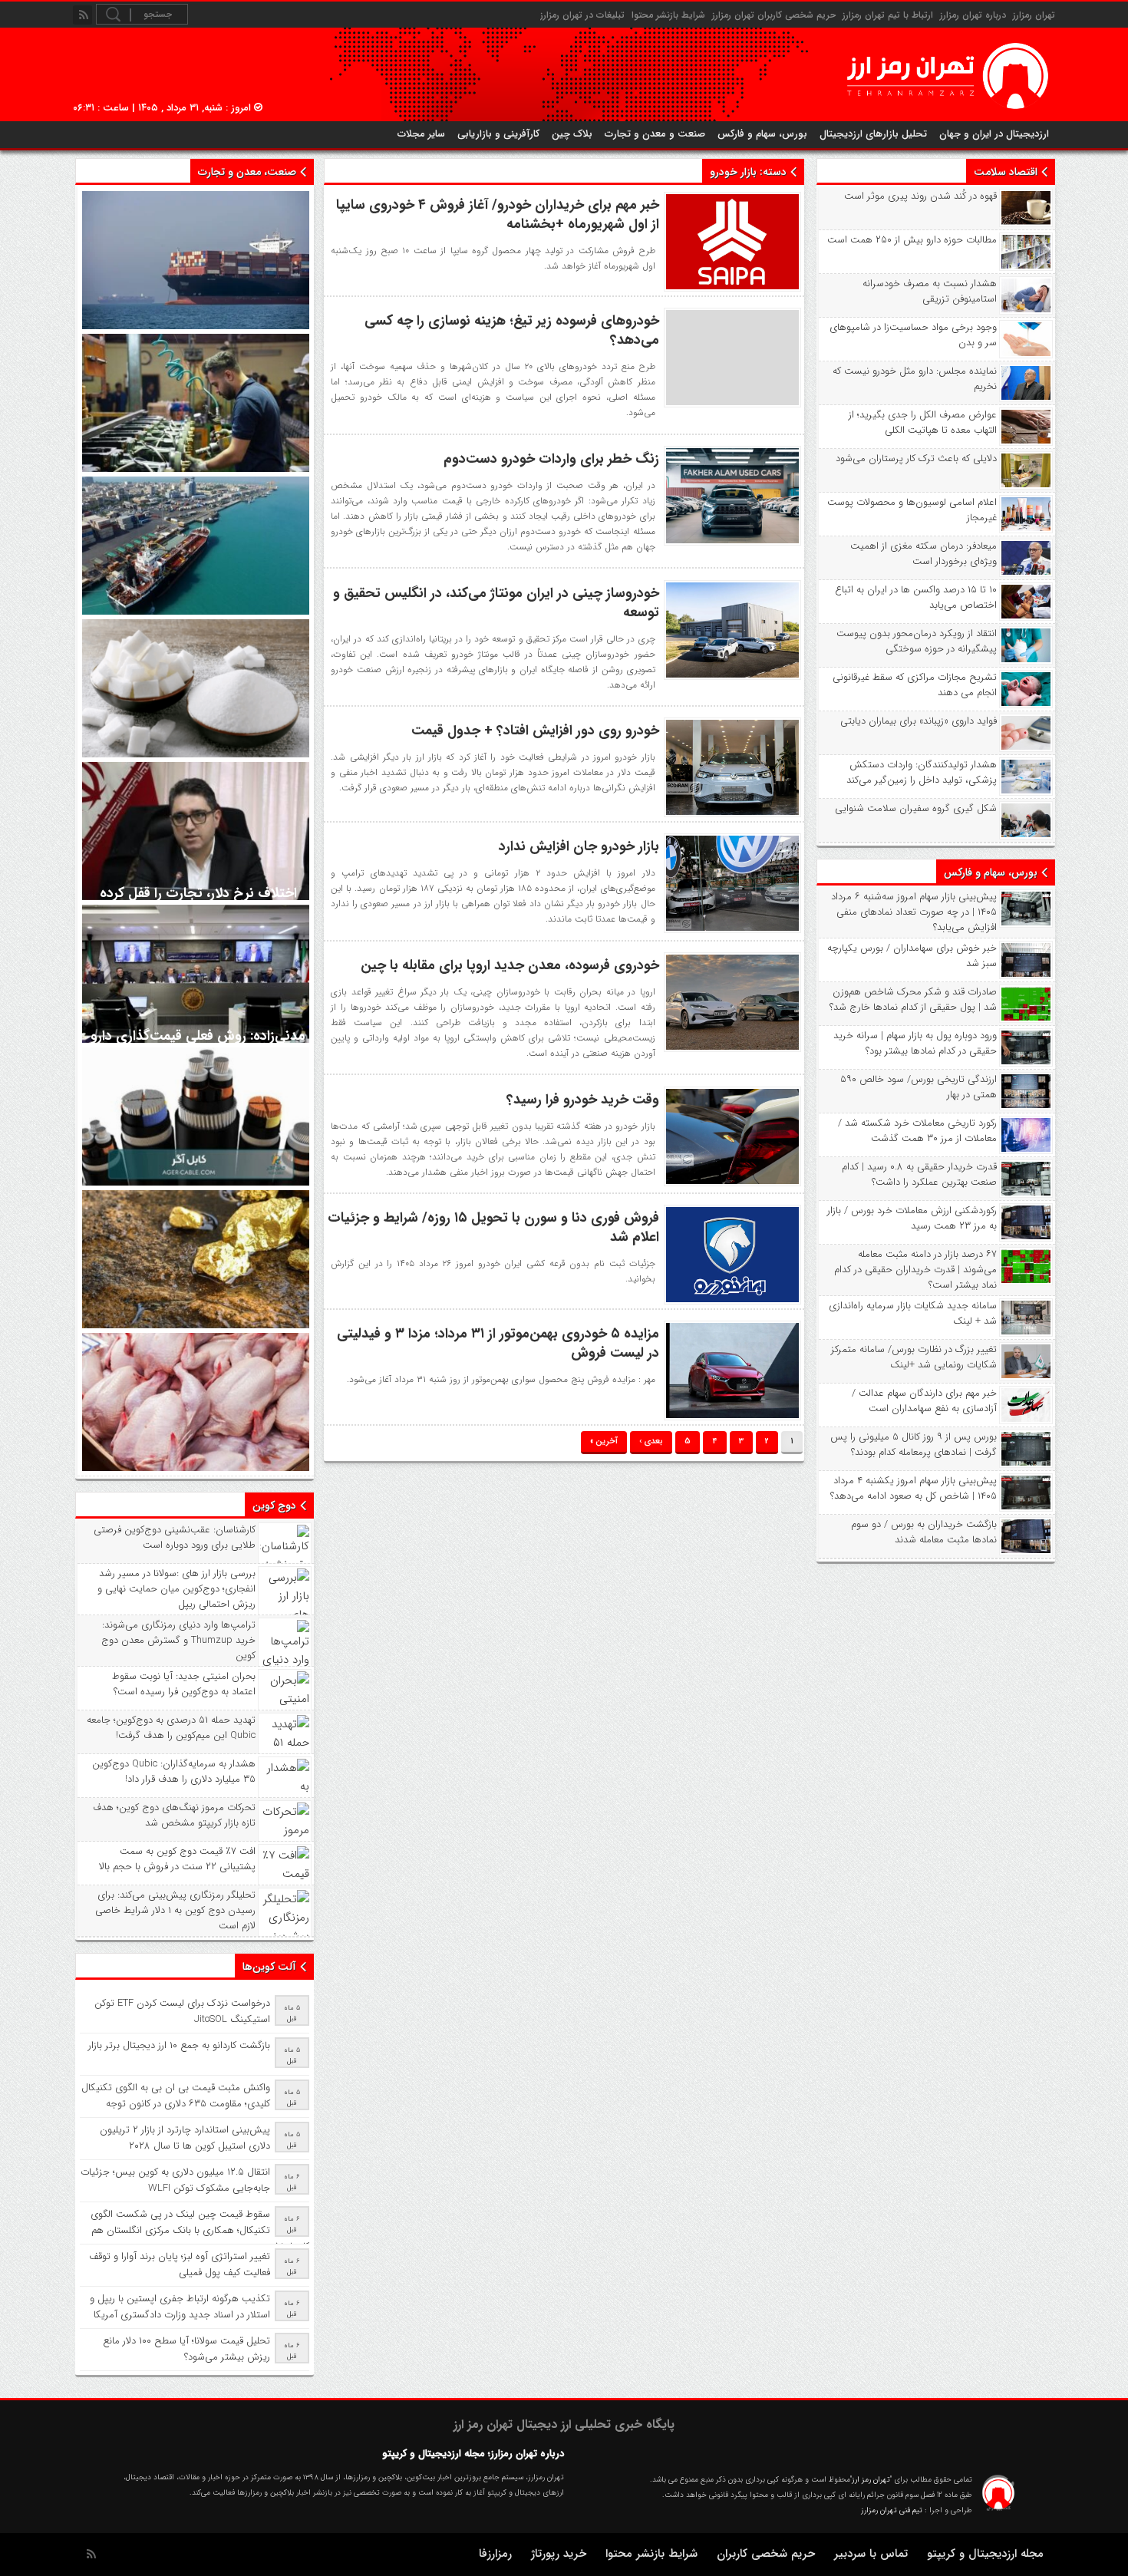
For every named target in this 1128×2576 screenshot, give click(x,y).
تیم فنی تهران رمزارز (892, 2510)
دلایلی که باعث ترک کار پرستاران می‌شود (916, 459)
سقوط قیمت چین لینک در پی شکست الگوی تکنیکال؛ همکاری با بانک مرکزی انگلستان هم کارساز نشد (200, 2230)
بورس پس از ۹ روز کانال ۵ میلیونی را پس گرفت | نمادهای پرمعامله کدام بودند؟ (914, 1445)
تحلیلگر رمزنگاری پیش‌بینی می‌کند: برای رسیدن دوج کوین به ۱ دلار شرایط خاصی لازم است (175, 1911)
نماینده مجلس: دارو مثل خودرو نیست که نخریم (915, 379)
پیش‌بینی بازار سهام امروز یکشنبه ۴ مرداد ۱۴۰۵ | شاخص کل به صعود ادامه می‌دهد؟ (914, 1489)
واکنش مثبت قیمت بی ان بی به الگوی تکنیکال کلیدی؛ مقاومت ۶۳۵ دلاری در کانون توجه (176, 2096)
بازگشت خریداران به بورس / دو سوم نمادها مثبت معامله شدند (924, 1532)
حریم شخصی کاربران (766, 2554)
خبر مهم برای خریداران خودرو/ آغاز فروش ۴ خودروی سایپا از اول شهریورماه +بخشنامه (498, 214)
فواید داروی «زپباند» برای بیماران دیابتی (919, 721)
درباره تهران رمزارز (973, 15)
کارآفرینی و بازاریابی (498, 134)
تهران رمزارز (1034, 15)
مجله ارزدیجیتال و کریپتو (985, 2554)
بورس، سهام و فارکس (762, 134)
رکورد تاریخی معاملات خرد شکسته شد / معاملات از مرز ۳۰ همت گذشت (917, 1131)
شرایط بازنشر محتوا (668, 15)
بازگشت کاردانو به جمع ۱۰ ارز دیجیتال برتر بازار (179, 2045)
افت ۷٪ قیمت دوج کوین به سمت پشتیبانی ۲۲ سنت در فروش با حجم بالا (177, 1859)
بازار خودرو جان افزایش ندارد (579, 846)
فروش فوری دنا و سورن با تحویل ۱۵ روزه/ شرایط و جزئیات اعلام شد (493, 1227)
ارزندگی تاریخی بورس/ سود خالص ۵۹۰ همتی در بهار (919, 1087)
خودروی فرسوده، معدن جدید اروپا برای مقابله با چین (510, 965)
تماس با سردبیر (871, 2554)
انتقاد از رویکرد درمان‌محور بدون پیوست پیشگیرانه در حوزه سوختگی (917, 642)
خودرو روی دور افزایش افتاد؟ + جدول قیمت (535, 731)
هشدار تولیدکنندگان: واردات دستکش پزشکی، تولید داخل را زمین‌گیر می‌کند (922, 773)
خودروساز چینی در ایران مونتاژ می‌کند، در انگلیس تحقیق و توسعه (496, 603)
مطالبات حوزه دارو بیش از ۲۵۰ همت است (912, 240)
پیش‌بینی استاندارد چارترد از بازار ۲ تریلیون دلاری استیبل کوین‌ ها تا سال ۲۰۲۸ (185, 2138)
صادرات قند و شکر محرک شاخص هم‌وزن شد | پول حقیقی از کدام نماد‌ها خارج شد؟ (913, 1000)
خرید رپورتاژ (559, 2554)
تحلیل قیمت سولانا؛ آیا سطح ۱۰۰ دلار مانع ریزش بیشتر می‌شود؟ (186, 2349)
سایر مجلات (421, 134)
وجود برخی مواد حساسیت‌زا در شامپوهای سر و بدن (913, 335)
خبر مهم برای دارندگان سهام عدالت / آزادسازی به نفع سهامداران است (924, 1401)
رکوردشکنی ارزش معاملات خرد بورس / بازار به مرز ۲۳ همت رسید (912, 1219)
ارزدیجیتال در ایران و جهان (994, 134)
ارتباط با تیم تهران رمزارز (888, 15)
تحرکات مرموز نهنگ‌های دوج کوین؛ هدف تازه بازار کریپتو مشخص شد (174, 1816)
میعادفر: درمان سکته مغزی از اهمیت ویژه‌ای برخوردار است (924, 554)
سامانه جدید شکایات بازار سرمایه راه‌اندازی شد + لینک (913, 1314)
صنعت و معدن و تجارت (655, 134)
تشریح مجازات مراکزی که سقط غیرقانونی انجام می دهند (915, 685)
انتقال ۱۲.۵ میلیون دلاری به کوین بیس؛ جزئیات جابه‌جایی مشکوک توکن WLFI (175, 2180)
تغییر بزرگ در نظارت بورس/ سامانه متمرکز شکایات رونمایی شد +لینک (914, 1357)
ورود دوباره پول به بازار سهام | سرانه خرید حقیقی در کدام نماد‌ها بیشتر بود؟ (915, 1044)
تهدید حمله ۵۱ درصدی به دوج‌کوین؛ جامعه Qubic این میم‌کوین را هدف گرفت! (171, 1728)
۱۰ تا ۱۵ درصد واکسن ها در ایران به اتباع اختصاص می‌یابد (916, 598)
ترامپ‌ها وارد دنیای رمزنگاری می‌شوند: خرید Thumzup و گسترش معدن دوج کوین (178, 1641)
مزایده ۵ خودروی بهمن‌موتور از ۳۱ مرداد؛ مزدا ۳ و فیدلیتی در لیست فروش (498, 1343)
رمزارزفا (495, 2554)
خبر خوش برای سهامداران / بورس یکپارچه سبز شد (912, 956)
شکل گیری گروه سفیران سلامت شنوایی (916, 809)
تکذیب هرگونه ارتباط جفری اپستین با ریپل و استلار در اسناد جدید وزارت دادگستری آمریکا (180, 2307)
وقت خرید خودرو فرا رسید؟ (583, 1100)
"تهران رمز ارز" (871, 2480)
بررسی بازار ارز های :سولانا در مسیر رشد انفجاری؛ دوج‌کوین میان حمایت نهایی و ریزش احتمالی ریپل (176, 1589)
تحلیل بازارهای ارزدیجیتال (873, 134)
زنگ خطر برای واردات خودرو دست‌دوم (551, 459)
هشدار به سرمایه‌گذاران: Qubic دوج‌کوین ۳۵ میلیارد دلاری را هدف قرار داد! (174, 1772)
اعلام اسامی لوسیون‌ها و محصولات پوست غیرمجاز (912, 510)
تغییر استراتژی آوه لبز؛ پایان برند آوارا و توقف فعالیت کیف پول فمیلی (180, 2264)
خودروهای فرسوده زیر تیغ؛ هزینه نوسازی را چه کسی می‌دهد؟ (512, 330)
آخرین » (604, 1441)
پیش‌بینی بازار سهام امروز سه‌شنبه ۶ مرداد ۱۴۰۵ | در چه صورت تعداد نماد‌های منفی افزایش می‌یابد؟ (914, 912)
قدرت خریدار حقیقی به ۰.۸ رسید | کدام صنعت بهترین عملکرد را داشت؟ (919, 1175)
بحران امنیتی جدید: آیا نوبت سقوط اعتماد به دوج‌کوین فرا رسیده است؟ (184, 1684)
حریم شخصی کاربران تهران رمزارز (774, 15)
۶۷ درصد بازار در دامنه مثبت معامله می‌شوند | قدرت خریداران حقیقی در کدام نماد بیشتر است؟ (915, 1270)
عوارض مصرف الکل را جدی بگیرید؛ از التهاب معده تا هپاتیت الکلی (923, 423)
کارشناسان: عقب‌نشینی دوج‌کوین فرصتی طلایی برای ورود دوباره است (175, 1538)
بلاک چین (572, 134)
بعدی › (651, 1441)
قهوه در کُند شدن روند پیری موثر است (920, 196)
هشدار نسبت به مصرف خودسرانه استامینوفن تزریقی (930, 292)
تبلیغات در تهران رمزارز (582, 15)
